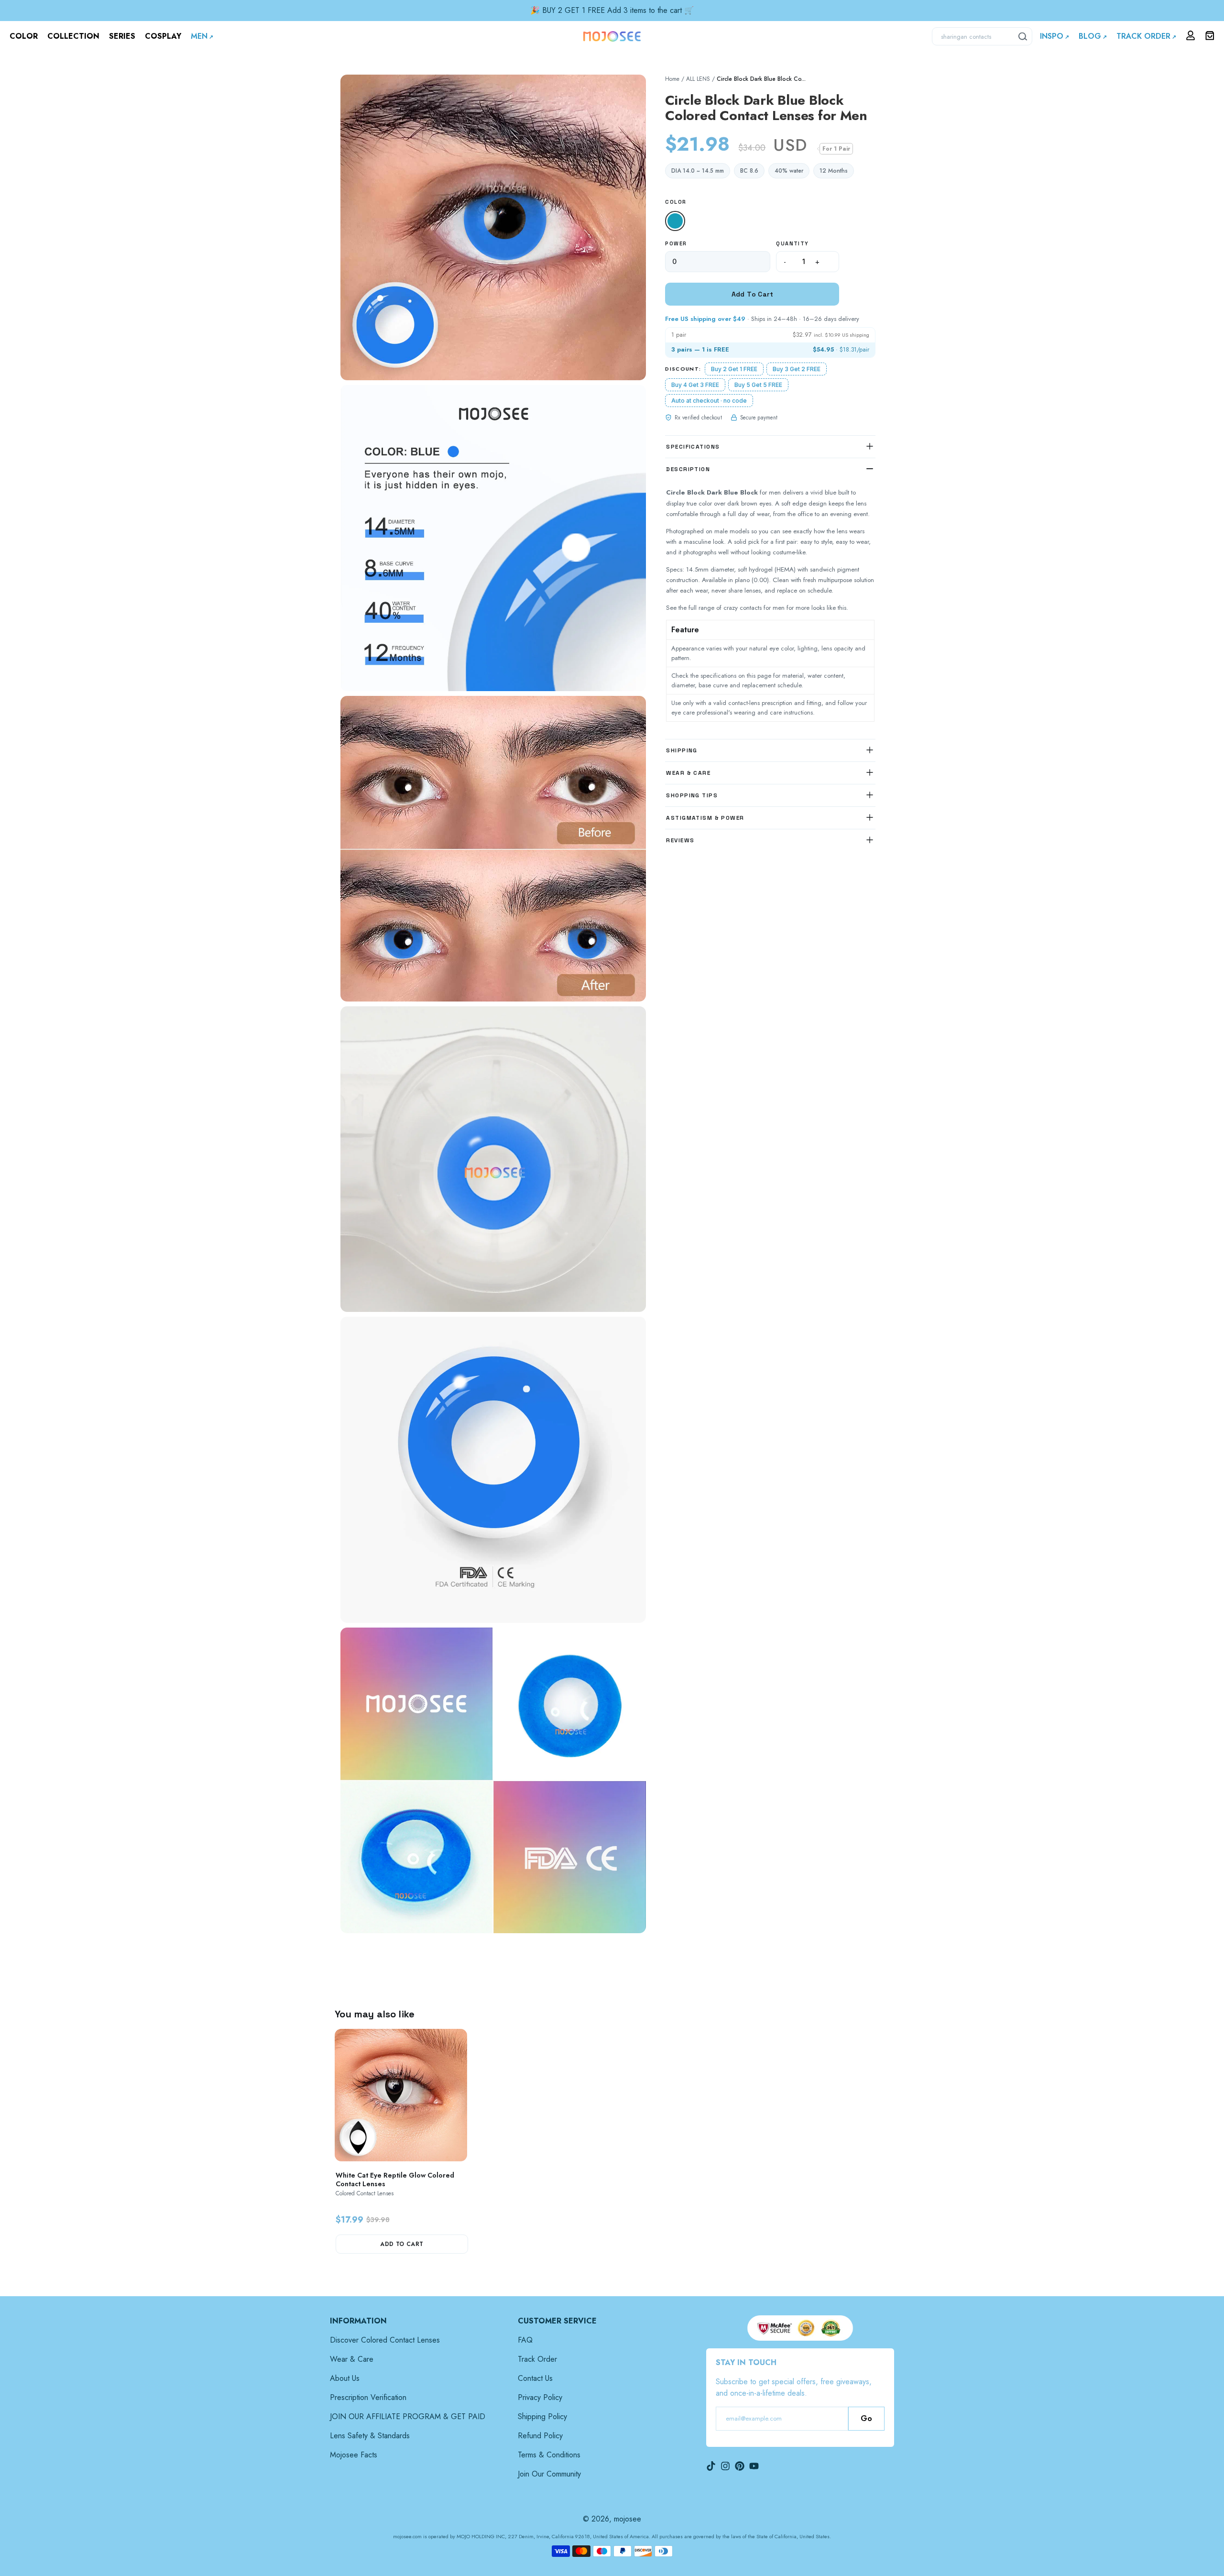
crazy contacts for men (754, 608)
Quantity (792, 243)
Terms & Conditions (549, 2455)
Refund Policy (540, 2436)
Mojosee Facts (354, 2455)
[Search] (1023, 36)
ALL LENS (698, 79)
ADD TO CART (402, 2244)
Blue (677, 222)
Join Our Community (549, 2474)
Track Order (537, 2359)
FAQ (525, 2340)
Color (676, 202)
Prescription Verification (368, 2397)
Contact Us (535, 2378)
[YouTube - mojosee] (754, 2466)
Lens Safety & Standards (370, 2436)
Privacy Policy (540, 2397)
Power (676, 243)
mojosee (628, 2519)
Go (866, 2418)
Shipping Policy (542, 2416)
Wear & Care (352, 2359)
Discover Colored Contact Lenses (385, 2340)
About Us (345, 2378)
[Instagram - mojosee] (725, 2466)
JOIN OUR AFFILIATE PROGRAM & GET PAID (408, 2416)
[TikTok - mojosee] (711, 2466)
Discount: (683, 369)
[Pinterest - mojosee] (740, 2466)
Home (672, 79)
